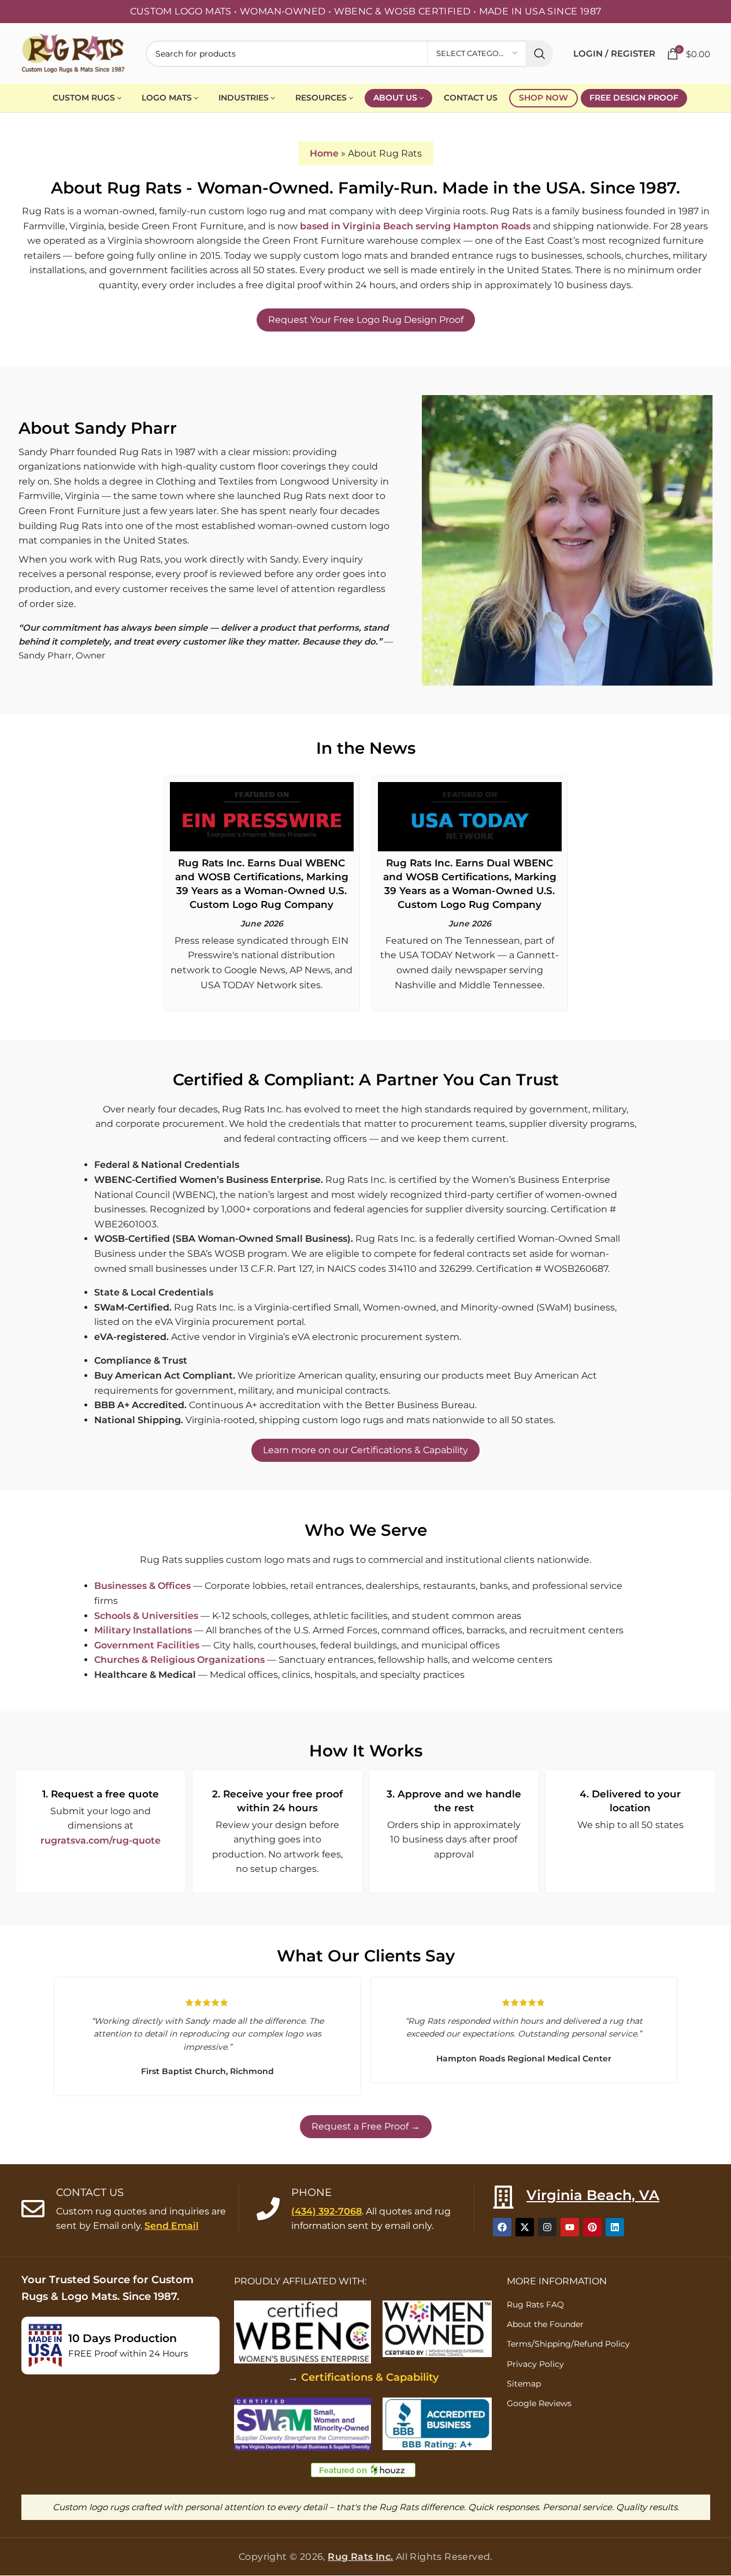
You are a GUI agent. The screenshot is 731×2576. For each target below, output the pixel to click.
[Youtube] (570, 2228)
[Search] (540, 54)
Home (324, 153)
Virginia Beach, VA (593, 2195)
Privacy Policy (535, 2364)
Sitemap (524, 2384)
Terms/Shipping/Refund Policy (568, 2344)
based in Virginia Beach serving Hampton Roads (415, 226)
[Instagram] (547, 2228)
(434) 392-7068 (326, 2211)
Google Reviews (539, 2403)
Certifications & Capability (370, 2377)
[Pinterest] (592, 2228)
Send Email (172, 2226)
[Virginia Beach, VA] (503, 2197)
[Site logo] (73, 53)
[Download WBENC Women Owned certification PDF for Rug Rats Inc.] (437, 2329)
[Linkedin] (615, 2228)
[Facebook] (502, 2228)
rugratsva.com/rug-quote (101, 1840)
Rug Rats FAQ (535, 2305)
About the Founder (545, 2325)
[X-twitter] (525, 2228)
